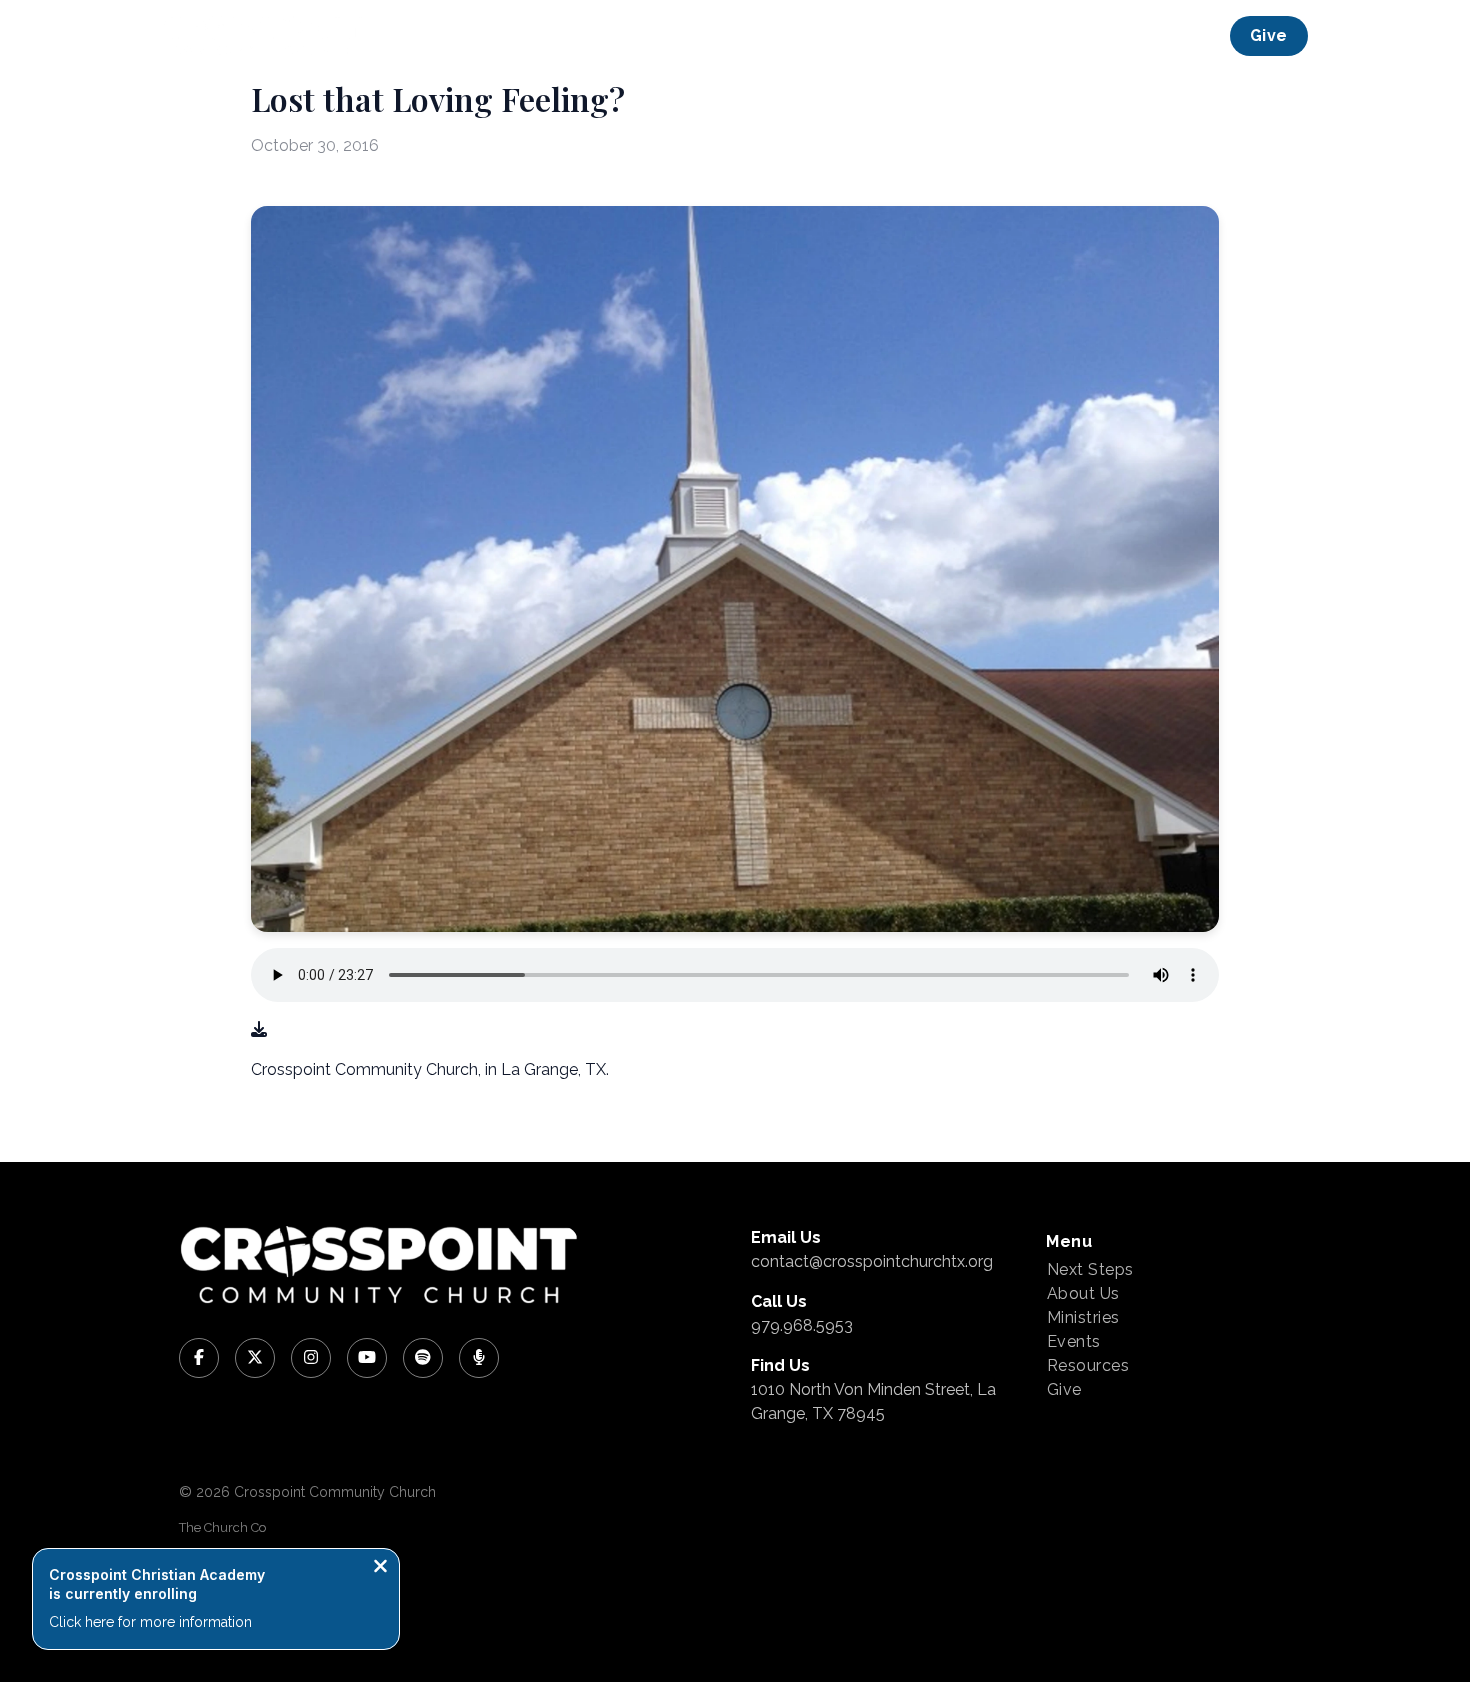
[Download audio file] (259, 1030)
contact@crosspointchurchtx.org (872, 1261)
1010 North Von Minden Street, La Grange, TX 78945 (873, 1401)
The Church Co (222, 1527)
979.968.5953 (802, 1325)
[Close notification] (380, 1568)
